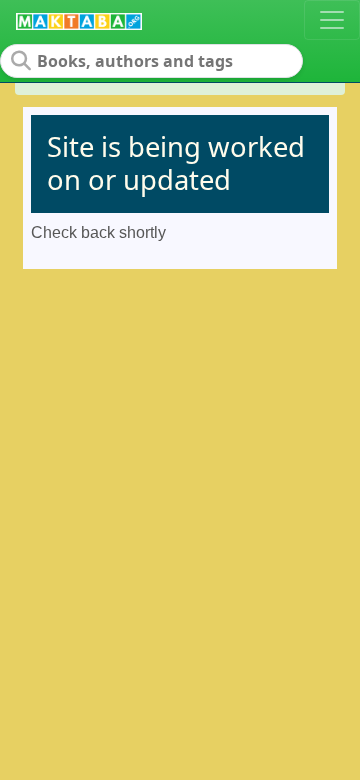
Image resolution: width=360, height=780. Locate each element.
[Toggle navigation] (332, 20)
